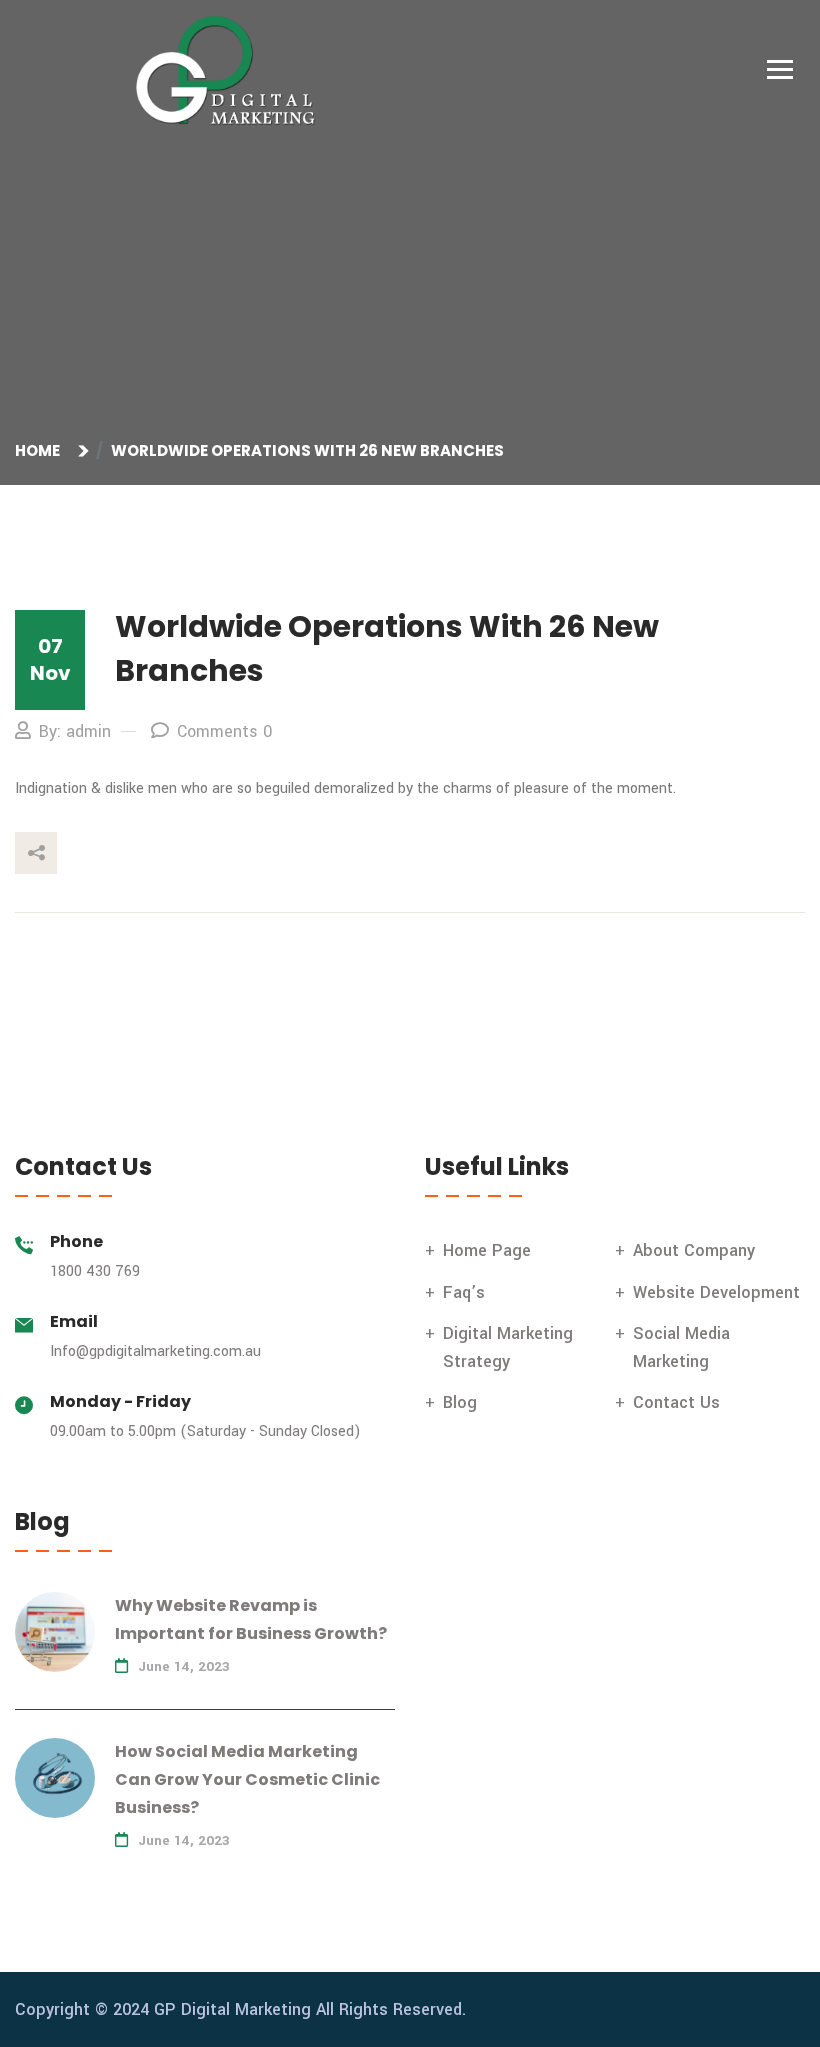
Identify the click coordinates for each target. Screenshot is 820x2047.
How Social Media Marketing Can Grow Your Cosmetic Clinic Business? (247, 1779)
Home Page (487, 1250)
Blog (460, 1402)
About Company (694, 1250)
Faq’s (464, 1292)
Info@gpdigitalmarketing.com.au (155, 1351)
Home (40, 450)
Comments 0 (224, 731)
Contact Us (676, 1402)
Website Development (716, 1292)
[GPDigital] (235, 70)
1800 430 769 (95, 1271)
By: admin (75, 731)
